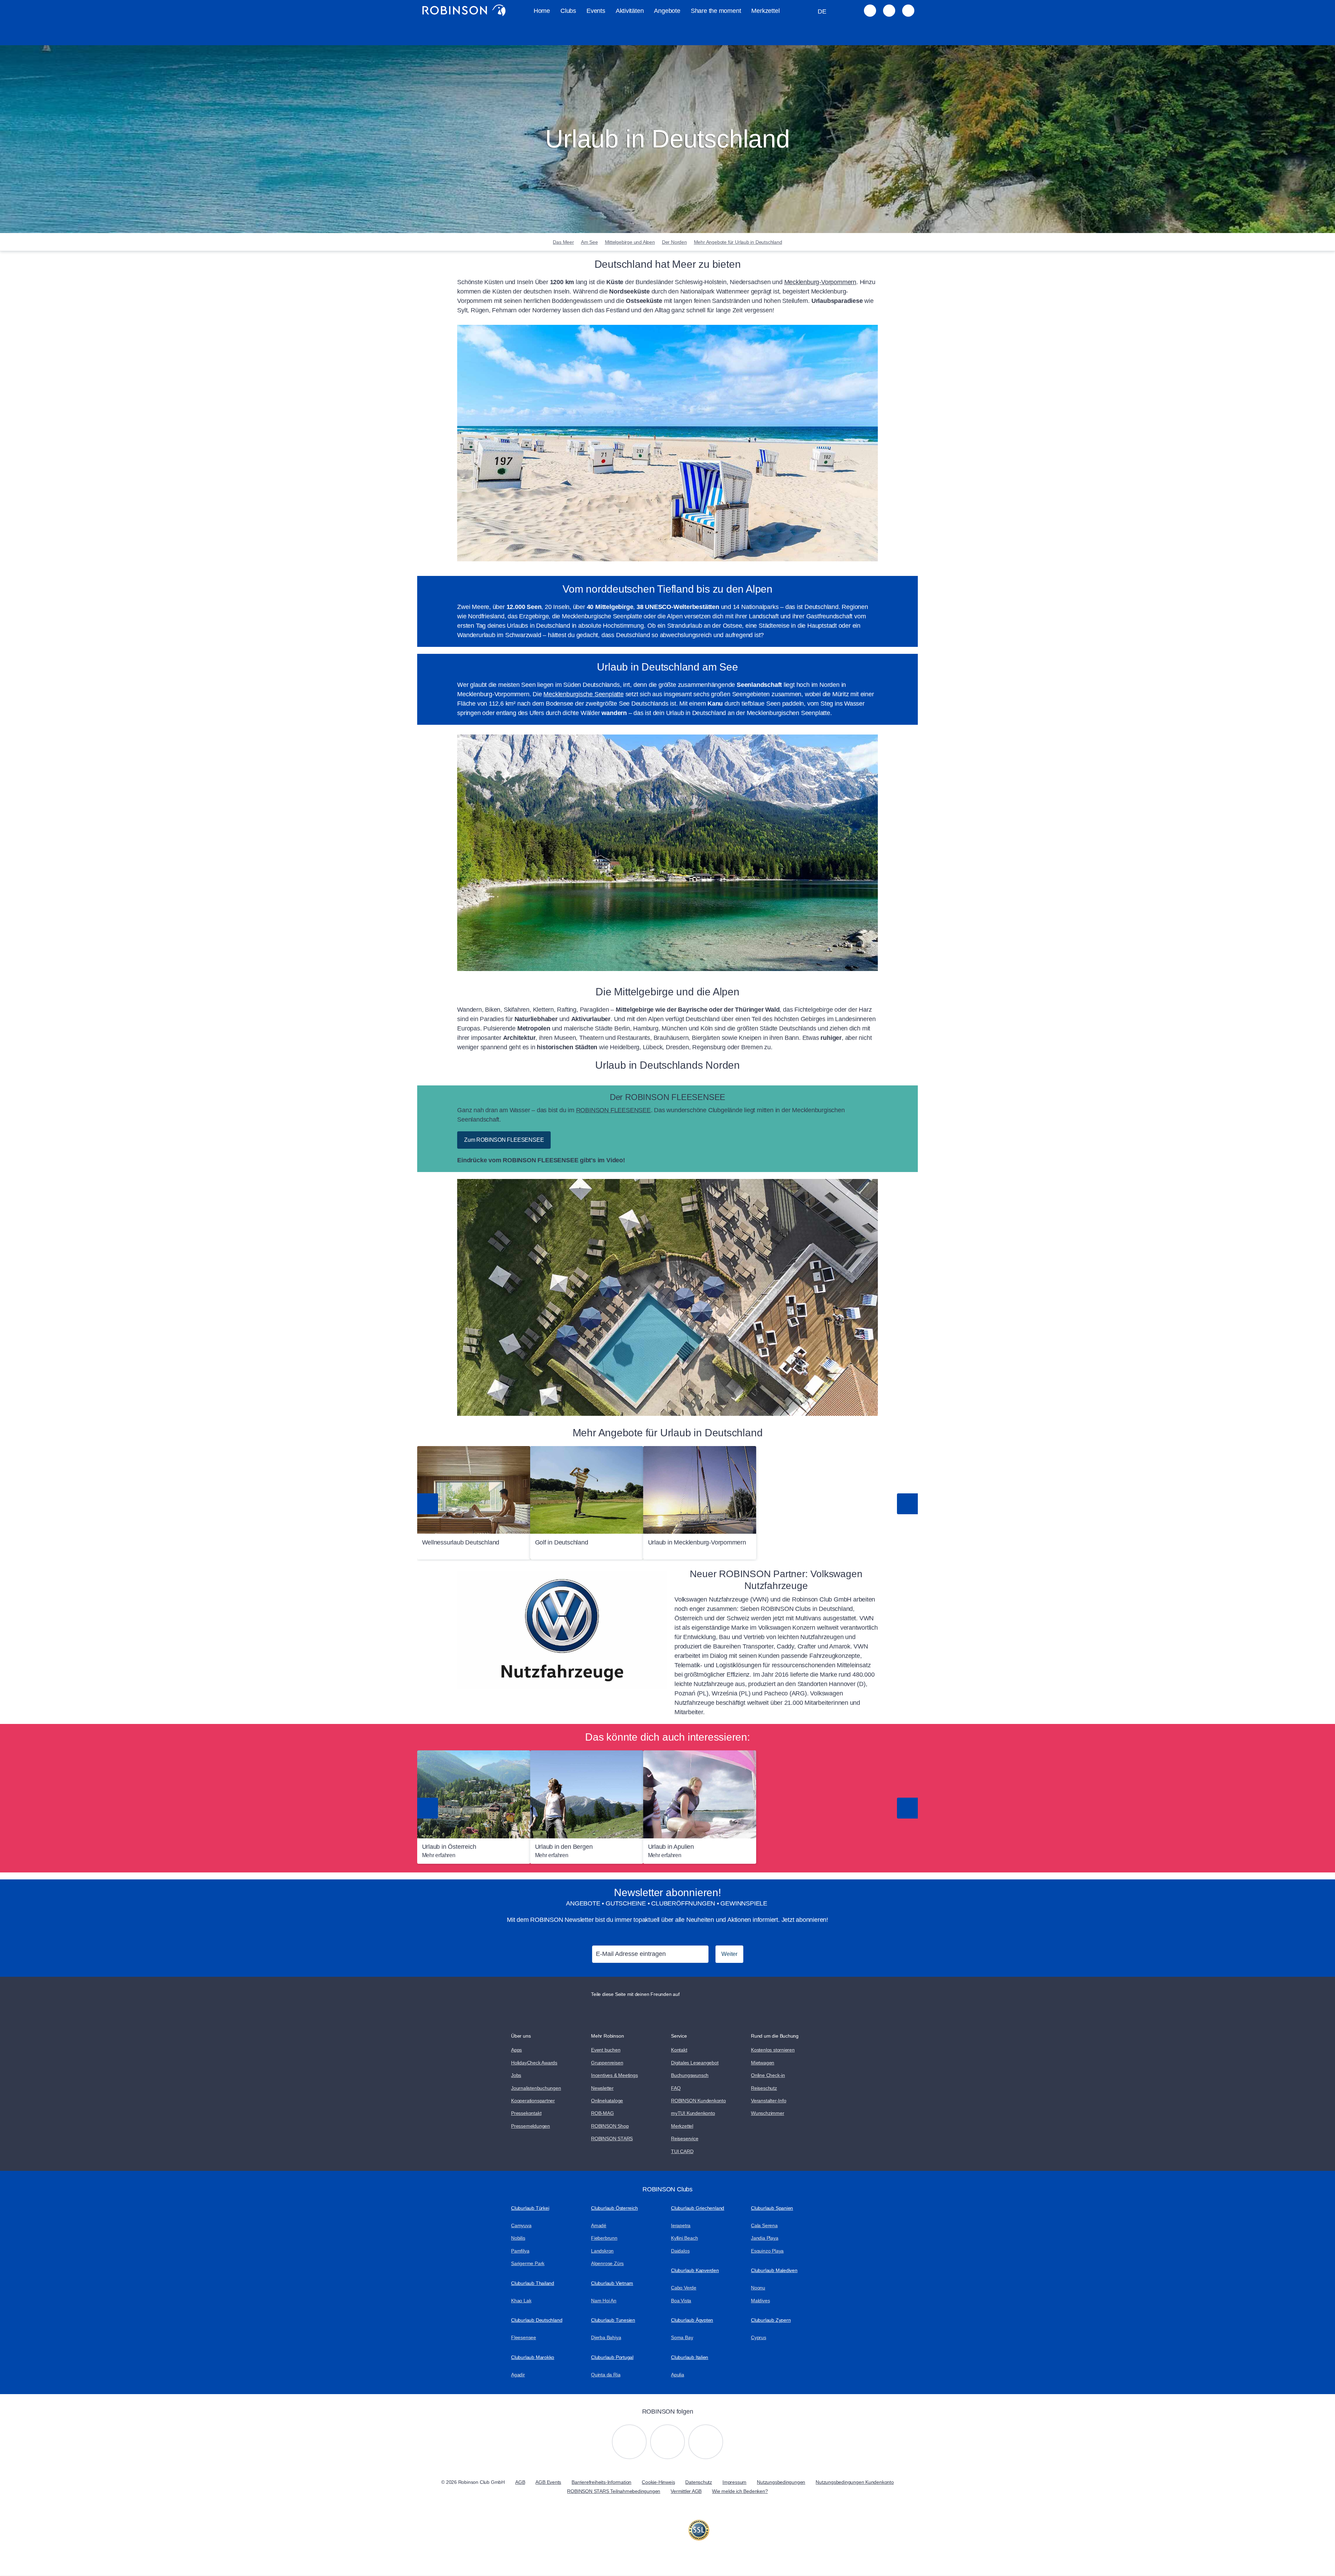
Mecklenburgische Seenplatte (583, 694)
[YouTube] (667, 2442)
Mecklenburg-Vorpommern (820, 282)
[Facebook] (706, 2442)
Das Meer (563, 242)
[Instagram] (629, 2442)
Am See (589, 242)
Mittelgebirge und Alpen (630, 242)
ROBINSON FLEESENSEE (613, 1110)
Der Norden (674, 242)
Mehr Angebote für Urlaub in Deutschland (738, 242)
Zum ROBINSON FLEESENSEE (504, 1140)
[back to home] (464, 10)
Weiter (729, 1954)
